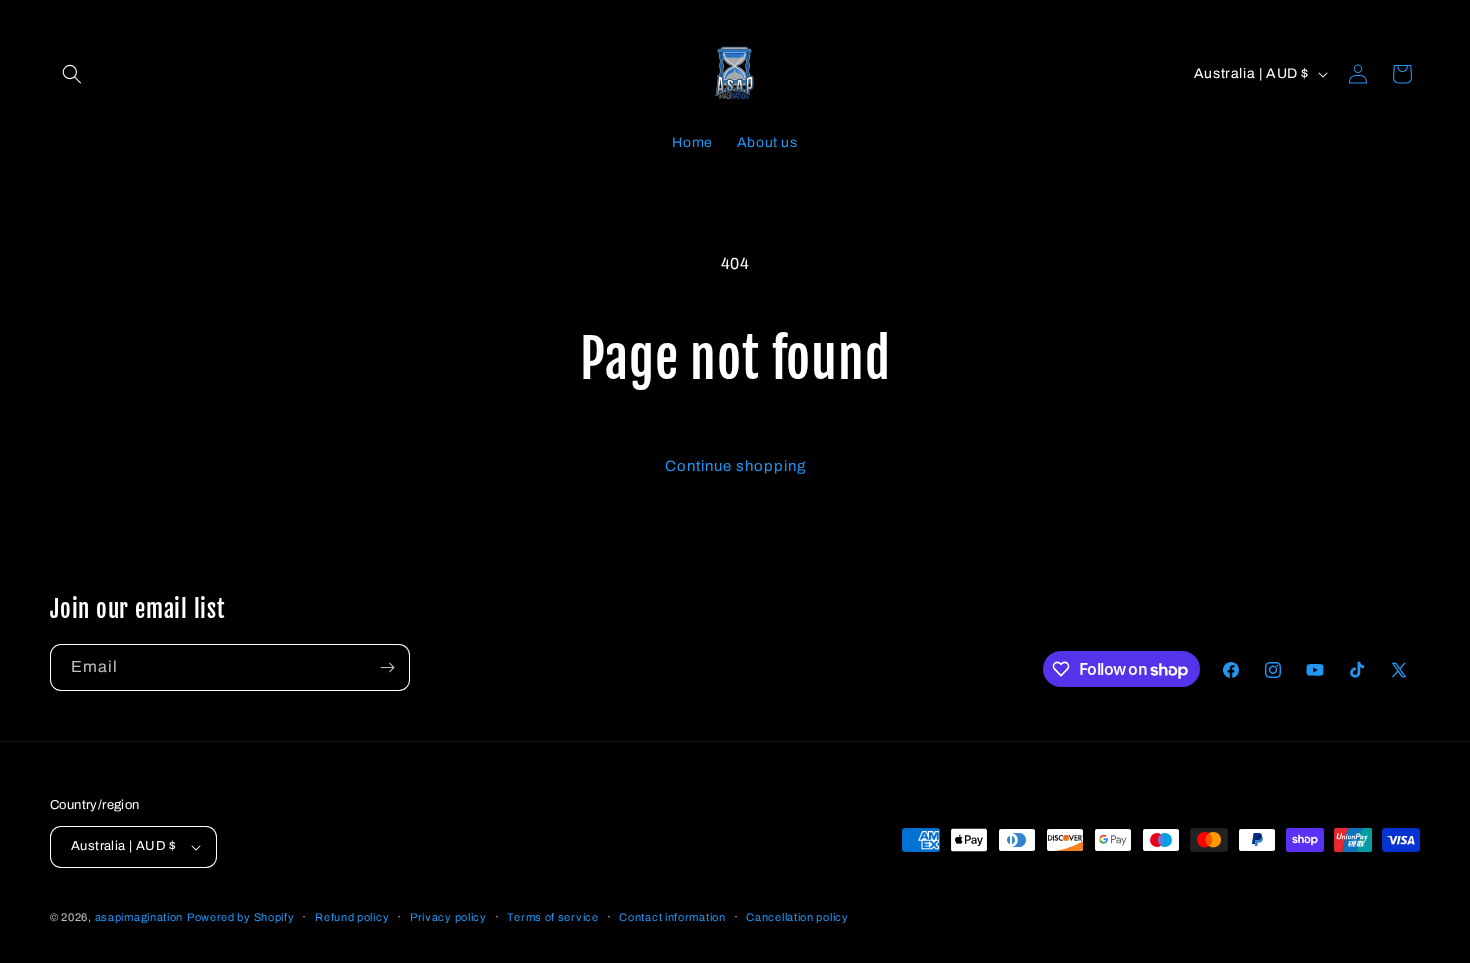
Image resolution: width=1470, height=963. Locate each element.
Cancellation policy (797, 917)
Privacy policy (448, 917)
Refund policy (352, 917)
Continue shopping (735, 466)
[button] (72, 74)
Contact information (672, 917)
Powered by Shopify (241, 917)
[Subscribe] (387, 667)
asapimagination (139, 917)
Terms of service (552, 917)
